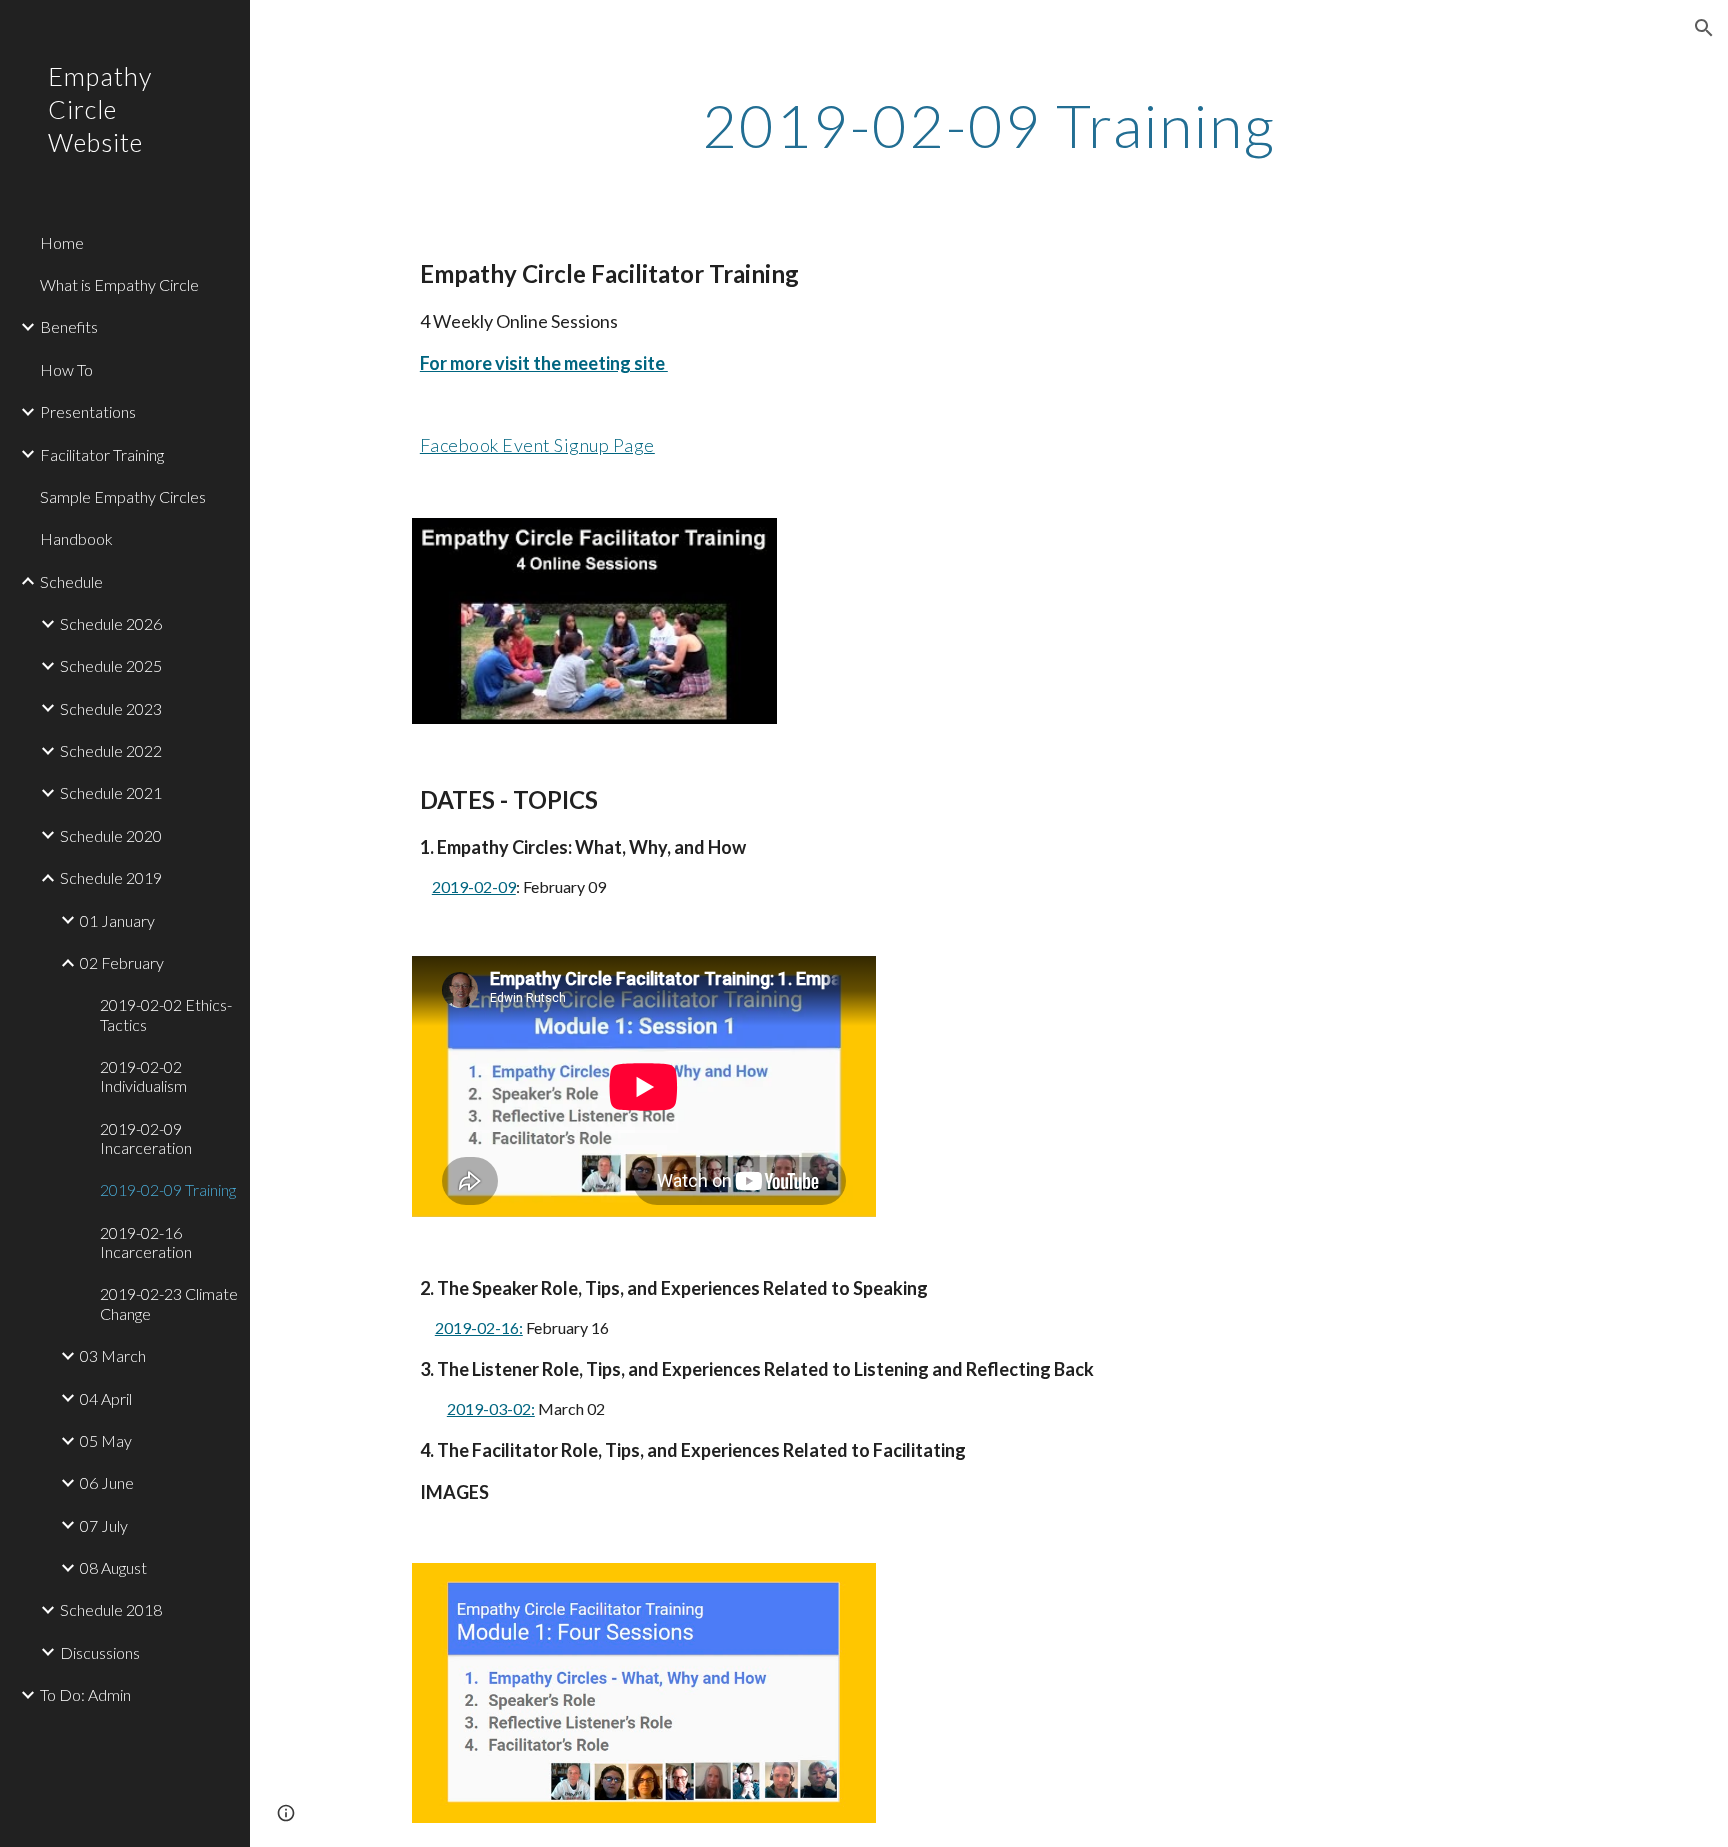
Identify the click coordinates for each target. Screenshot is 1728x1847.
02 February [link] (122, 962)
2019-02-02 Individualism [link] (143, 1076)
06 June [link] (107, 1482)
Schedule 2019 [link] (111, 877)
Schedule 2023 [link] (111, 708)
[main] (989, 125)
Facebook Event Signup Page (537, 445)
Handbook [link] (76, 538)
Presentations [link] (88, 411)
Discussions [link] (100, 1652)
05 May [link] (106, 1440)
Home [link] (62, 242)
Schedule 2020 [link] (111, 835)
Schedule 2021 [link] (111, 792)
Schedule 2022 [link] (111, 750)
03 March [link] (113, 1355)
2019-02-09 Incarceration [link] (146, 1138)
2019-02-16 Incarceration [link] (146, 1242)
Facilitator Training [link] (102, 454)
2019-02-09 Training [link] (168, 1189)
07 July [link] (104, 1525)
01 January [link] (117, 920)
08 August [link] (113, 1567)
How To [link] (66, 369)
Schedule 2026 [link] (111, 623)
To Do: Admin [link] (85, 1694)
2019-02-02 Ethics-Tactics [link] (166, 1014)
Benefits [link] (69, 326)
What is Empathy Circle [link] (119, 284)
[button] (1704, 28)
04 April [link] (106, 1398)
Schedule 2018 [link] (111, 1609)
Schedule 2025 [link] (111, 665)
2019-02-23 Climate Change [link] (169, 1303)
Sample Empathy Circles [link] (123, 496)
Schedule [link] (71, 581)
